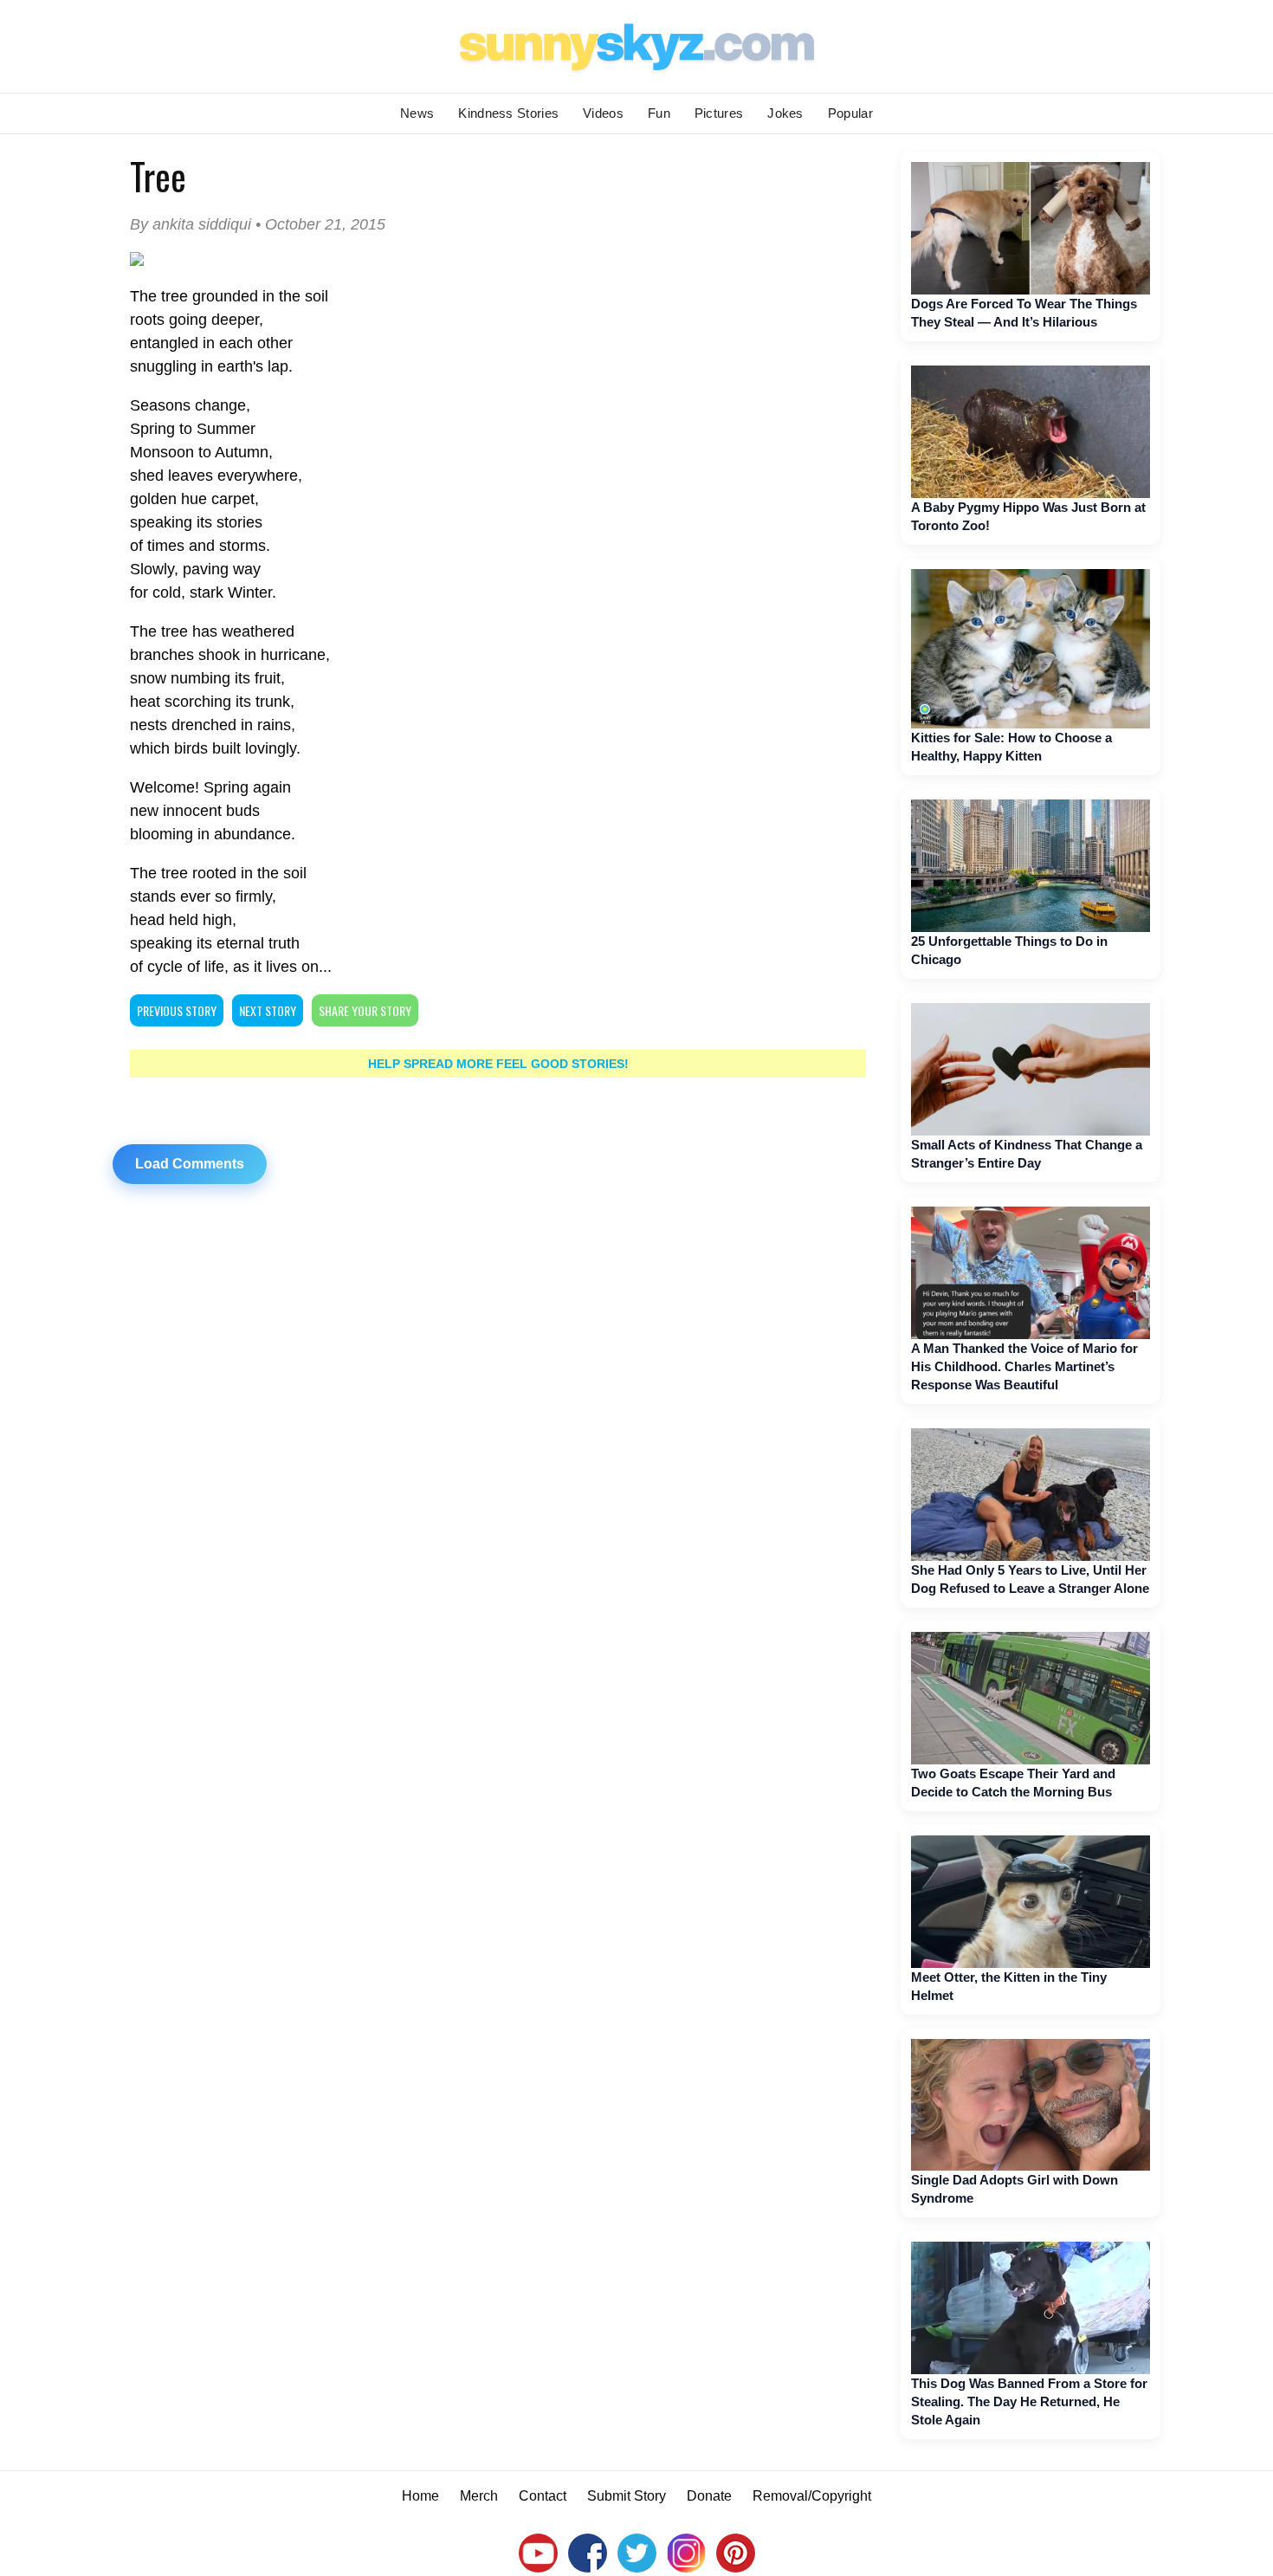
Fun (659, 113)
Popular (850, 113)
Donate (709, 2496)
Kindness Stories (508, 113)
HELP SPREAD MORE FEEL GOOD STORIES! (498, 1064)
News (417, 113)
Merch (479, 2496)
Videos (603, 113)
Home (420, 2496)
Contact (543, 2496)
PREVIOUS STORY (177, 1010)
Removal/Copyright (812, 2496)
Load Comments (190, 1164)
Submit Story (627, 2496)
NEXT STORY (268, 1010)
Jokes (785, 113)
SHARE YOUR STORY (365, 1010)
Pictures (719, 113)
